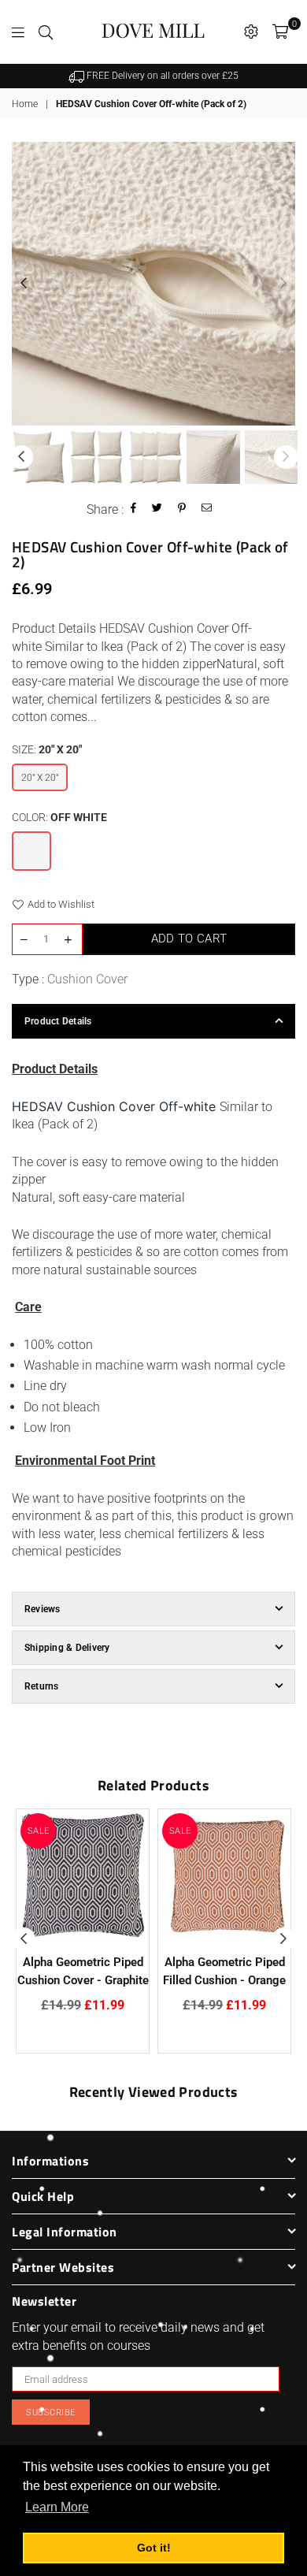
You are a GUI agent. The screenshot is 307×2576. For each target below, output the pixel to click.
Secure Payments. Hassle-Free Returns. (166, 76)
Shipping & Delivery (67, 1648)
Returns (42, 1686)
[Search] (46, 32)
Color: (59, 817)
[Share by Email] (207, 509)
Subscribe (51, 2412)
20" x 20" (40, 778)
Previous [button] (24, 284)
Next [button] (283, 284)
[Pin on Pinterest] (182, 509)
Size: (47, 749)
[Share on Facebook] (134, 509)
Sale (39, 1831)
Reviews (43, 1609)
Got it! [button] (154, 2548)
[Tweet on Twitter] (157, 509)
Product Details (58, 1021)
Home (25, 104)
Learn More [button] (57, 2507)
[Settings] (251, 32)
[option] (160, 76)
